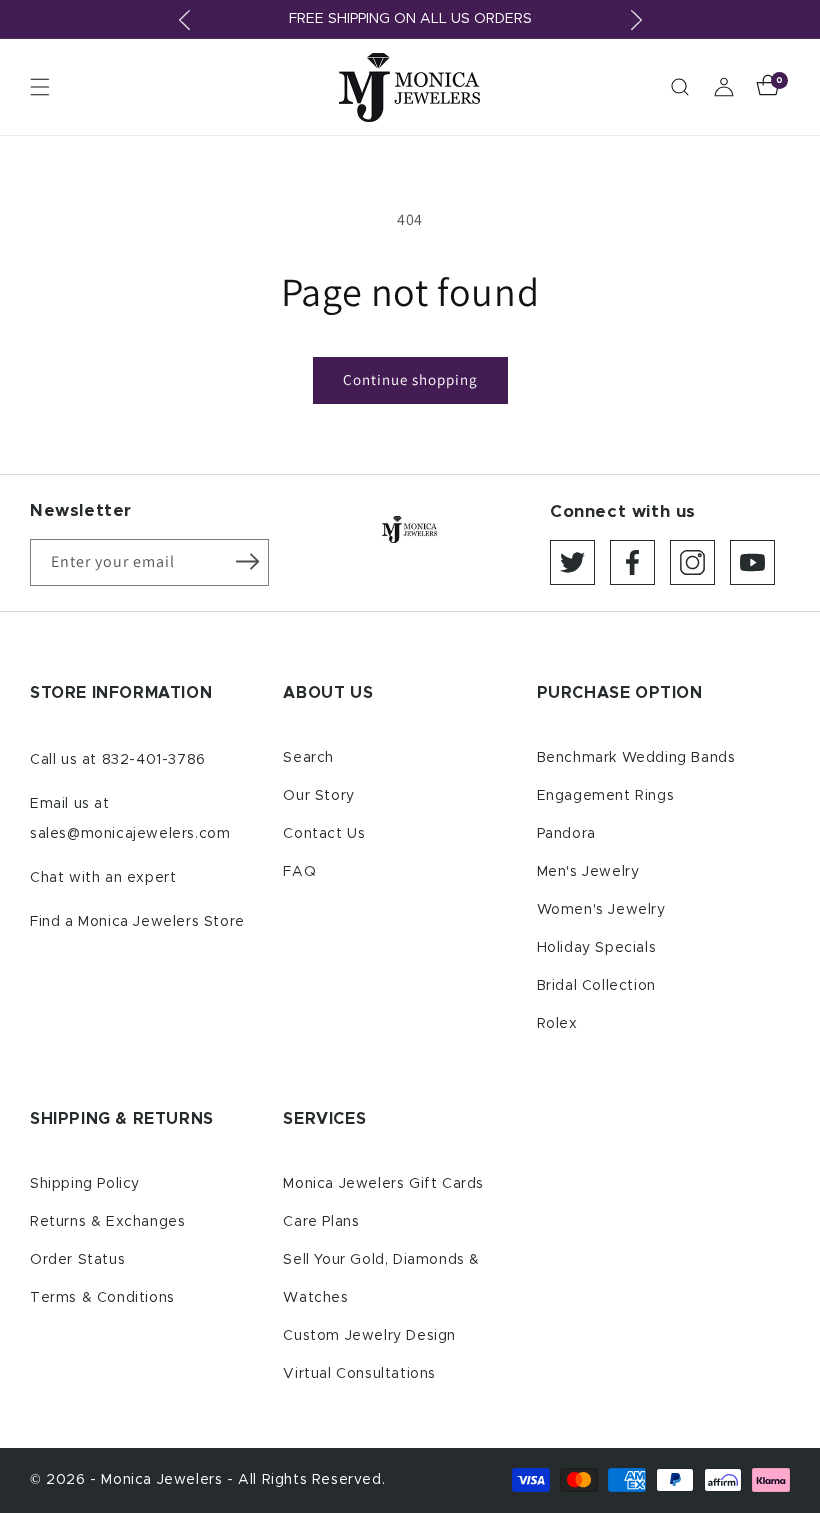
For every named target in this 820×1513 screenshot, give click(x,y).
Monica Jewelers (164, 1480)
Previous (184, 20)
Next (636, 20)
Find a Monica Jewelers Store (137, 922)
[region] (410, 19)
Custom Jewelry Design (369, 1336)
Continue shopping (410, 379)
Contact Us (324, 834)
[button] (40, 87)
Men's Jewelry (588, 872)
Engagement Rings (606, 796)
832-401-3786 (154, 760)
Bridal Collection (596, 986)
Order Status (77, 1260)
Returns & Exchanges (107, 1222)
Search (308, 758)
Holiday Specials (597, 948)
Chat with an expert (103, 878)
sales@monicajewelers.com (130, 834)
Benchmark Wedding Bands (636, 758)
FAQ (299, 872)
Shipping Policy (85, 1184)
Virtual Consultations (359, 1374)
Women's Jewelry (601, 910)
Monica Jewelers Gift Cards (383, 1184)
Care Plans (321, 1222)
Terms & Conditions (102, 1298)
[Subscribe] (247, 561)
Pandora (566, 834)
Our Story (318, 796)
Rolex (557, 1024)
